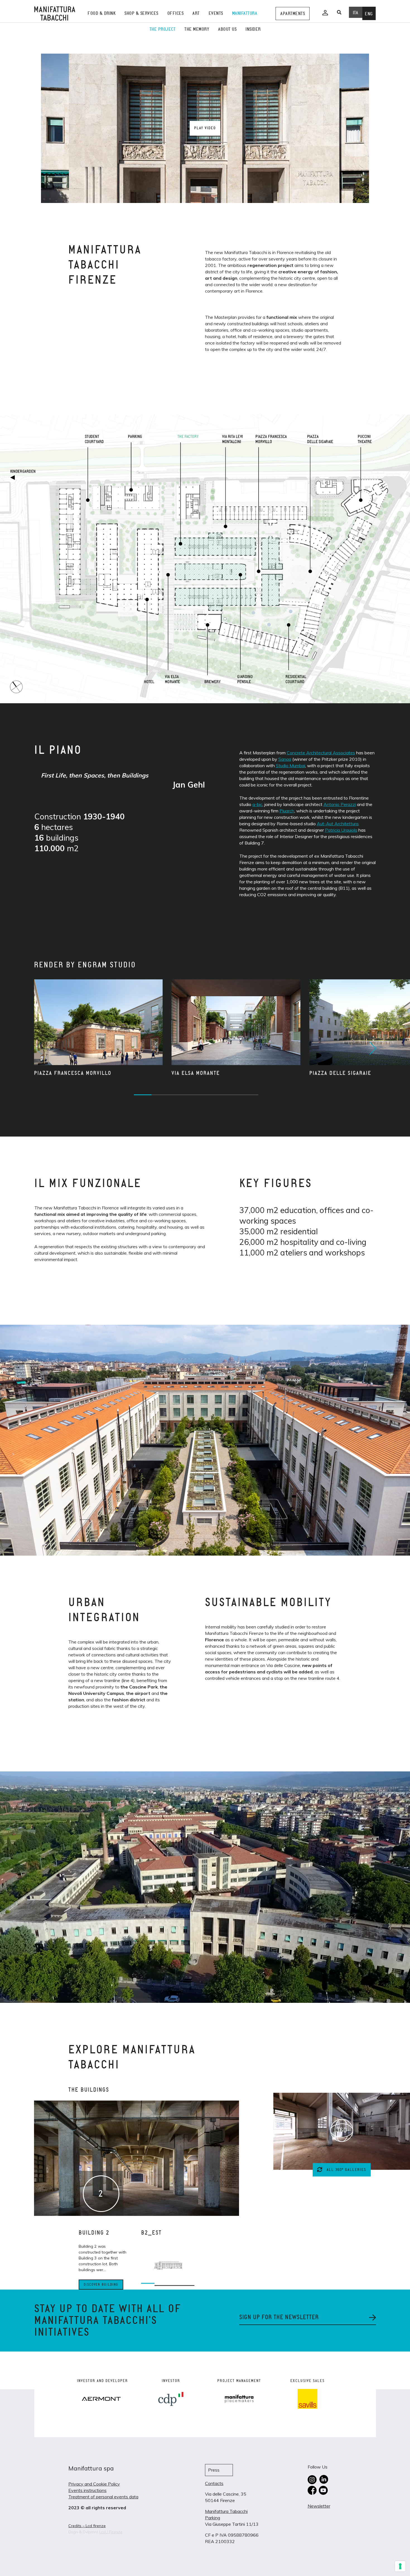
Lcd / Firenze (111, 2532)
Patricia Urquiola (341, 830)
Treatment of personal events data (103, 2497)
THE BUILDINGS (89, 2090)
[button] (372, 1048)
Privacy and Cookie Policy (94, 2484)
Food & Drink (102, 13)
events (216, 13)
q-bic (257, 804)
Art (196, 13)
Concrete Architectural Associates (321, 753)
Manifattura (245, 13)
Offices (176, 13)
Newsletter (319, 2506)
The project (163, 29)
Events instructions (87, 2490)
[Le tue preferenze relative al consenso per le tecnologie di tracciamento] (400, 2566)
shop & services (141, 13)
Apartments (293, 14)
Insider (253, 29)
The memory (197, 29)
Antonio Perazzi (340, 804)
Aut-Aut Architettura (338, 824)
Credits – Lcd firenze (87, 2526)
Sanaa (285, 759)
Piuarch (287, 811)
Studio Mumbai (290, 766)
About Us (227, 29)
